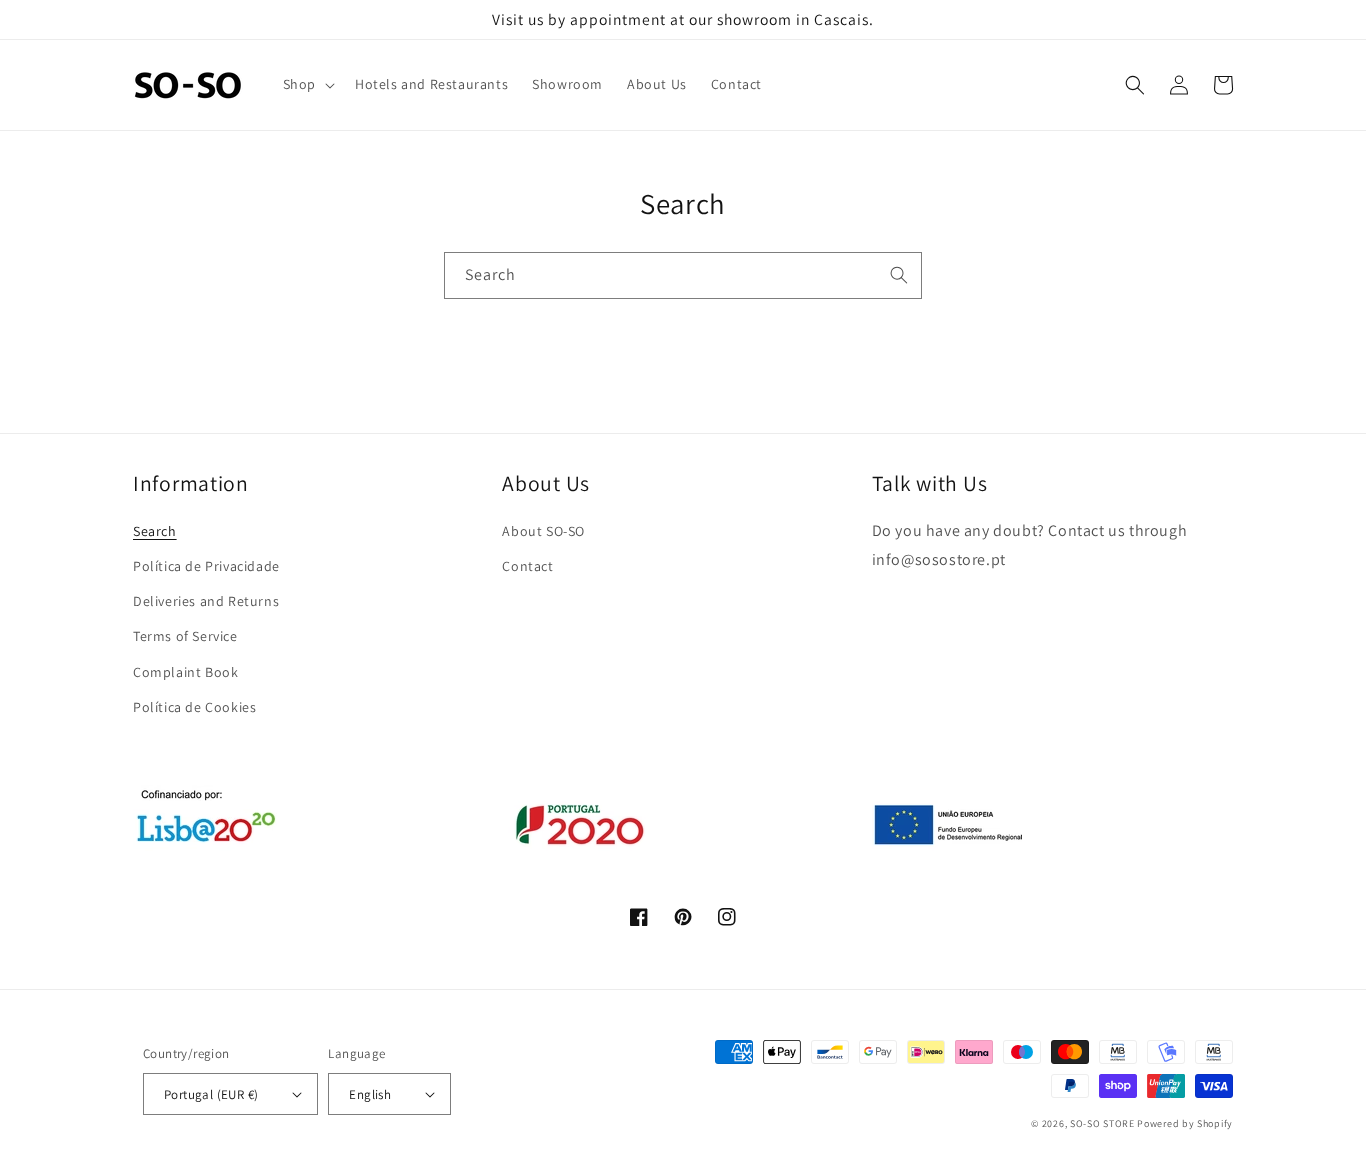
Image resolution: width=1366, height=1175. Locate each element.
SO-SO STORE (1102, 1123)
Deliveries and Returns (206, 601)
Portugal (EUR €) (211, 1094)
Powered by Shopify (1185, 1123)
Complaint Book (185, 672)
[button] (307, 84)
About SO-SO (543, 531)
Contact (527, 566)
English (370, 1094)
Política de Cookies (194, 707)
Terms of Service (185, 636)
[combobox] (683, 275)
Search (155, 531)
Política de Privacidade (206, 566)
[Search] (899, 275)
